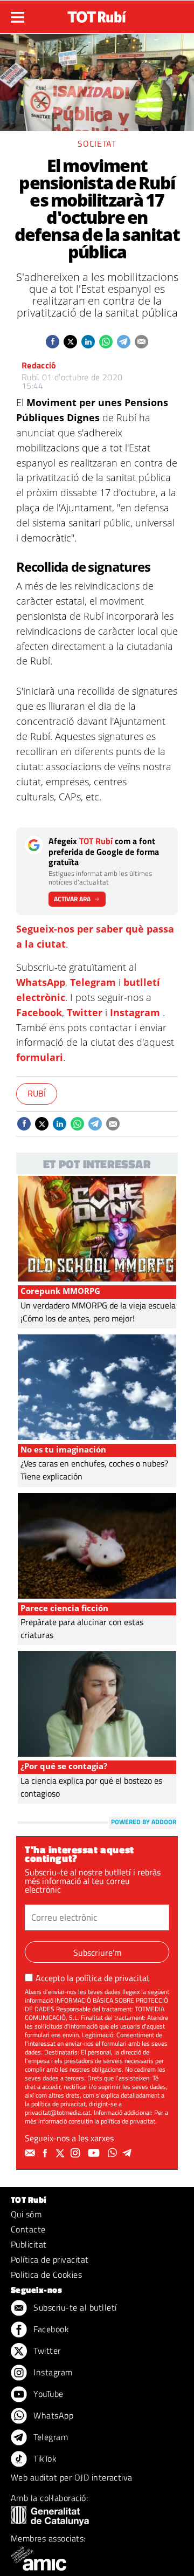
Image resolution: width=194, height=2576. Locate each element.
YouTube (47, 2394)
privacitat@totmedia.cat (58, 2112)
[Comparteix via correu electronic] (141, 342)
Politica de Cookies (46, 2274)
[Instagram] (77, 2153)
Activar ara (72, 899)
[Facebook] (46, 2153)
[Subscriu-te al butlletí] (31, 2153)
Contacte (28, 2229)
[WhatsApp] (114, 2153)
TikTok (44, 2458)
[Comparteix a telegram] (124, 342)
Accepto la (93, 1978)
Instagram (135, 1012)
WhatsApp (41, 982)
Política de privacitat (50, 2259)
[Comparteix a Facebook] (53, 342)
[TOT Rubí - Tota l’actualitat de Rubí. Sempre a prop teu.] (97, 13)
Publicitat (29, 2244)
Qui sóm (26, 2214)
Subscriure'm (97, 1952)
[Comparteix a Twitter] (70, 342)
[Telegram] (129, 2153)
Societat (97, 143)
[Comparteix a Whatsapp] (106, 342)
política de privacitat (113, 1978)
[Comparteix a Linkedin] (88, 342)
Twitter (85, 1012)
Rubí (37, 1093)
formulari (40, 1057)
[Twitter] (61, 2153)
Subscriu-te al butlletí (74, 2307)
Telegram (93, 982)
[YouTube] (95, 2153)
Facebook (39, 1012)
